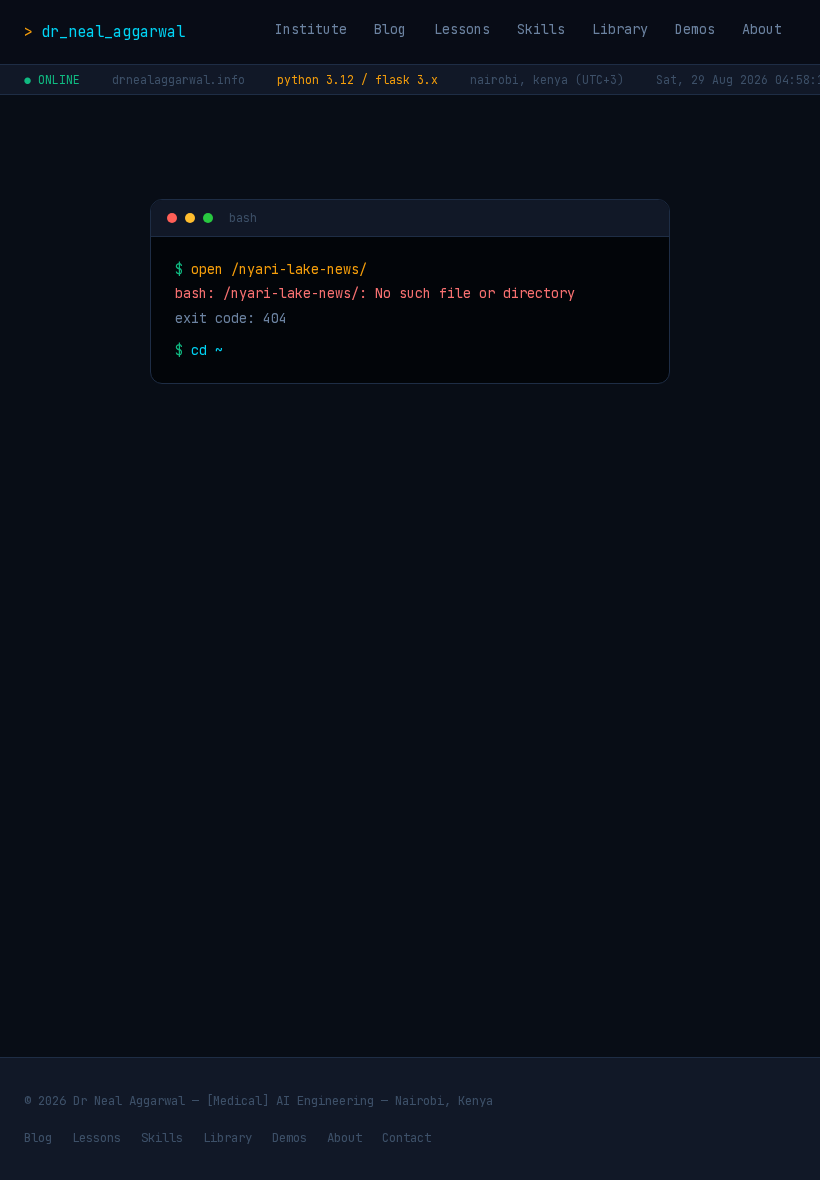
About (762, 29)
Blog (390, 29)
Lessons (462, 29)
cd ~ (207, 350)
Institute (311, 29)
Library (620, 29)
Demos (695, 29)
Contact (406, 1137)
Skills (541, 29)
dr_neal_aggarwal (113, 31)
